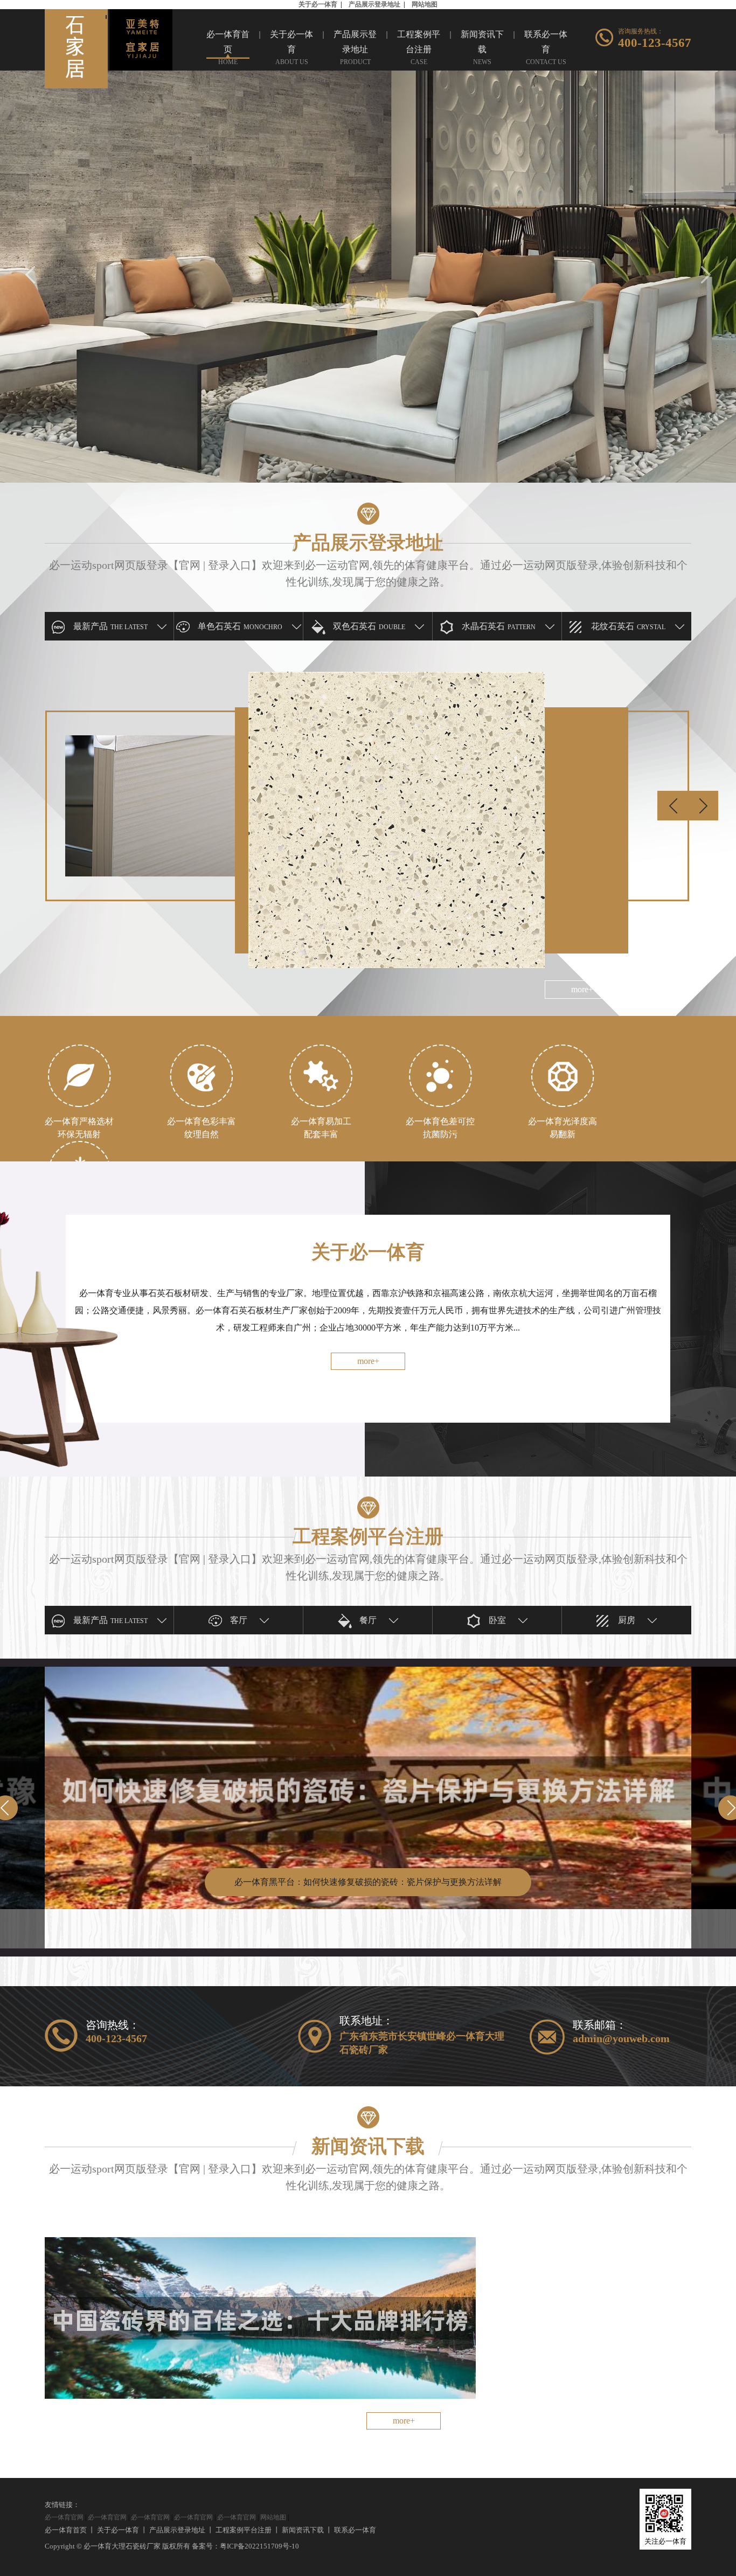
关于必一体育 (318, 4)
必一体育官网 (64, 2517)
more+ (368, 1361)
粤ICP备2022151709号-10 (259, 2546)
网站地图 (425, 4)
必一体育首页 (66, 2530)
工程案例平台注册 (244, 2530)
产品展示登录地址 (374, 4)
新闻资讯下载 (303, 2530)
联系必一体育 (355, 2530)
